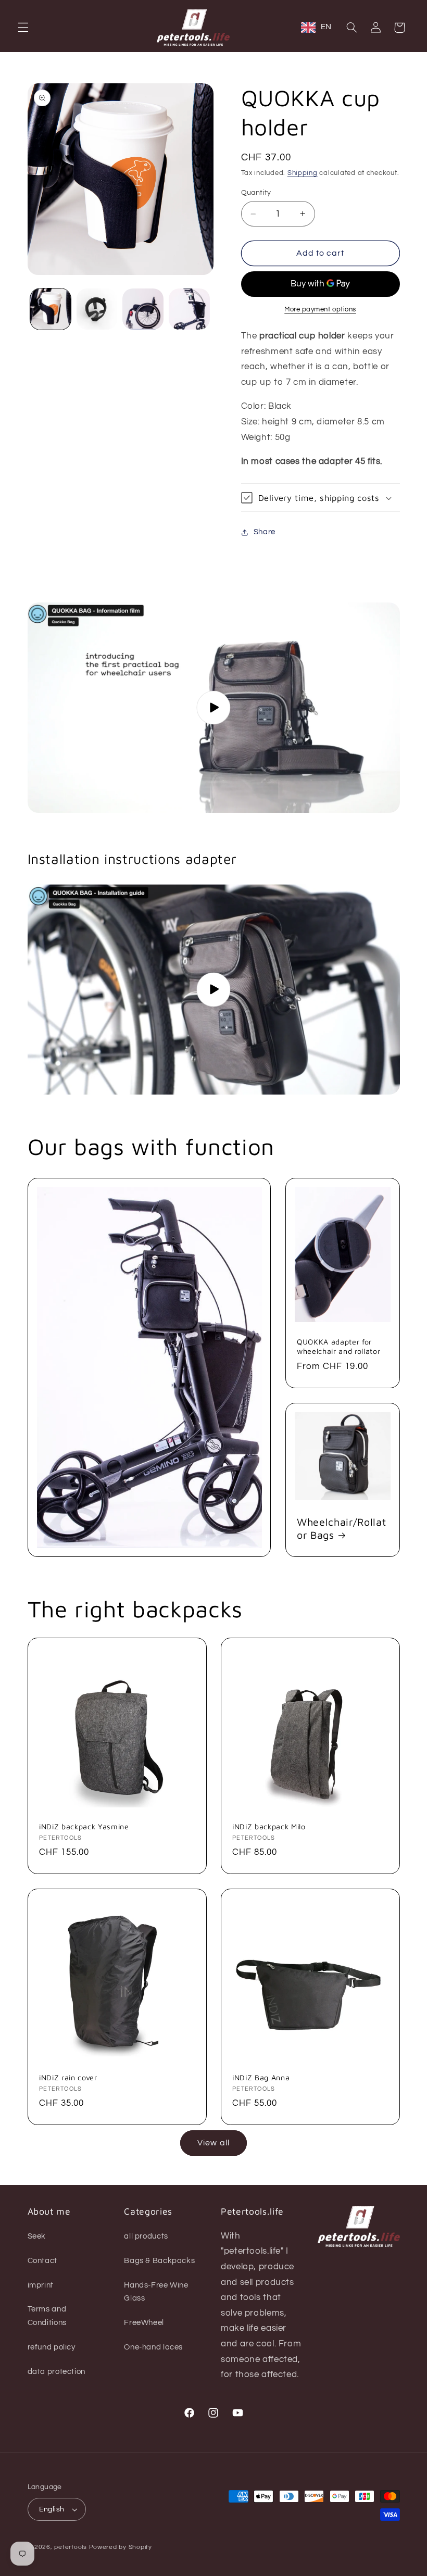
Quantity (256, 193)
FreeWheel (144, 2323)
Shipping (303, 173)
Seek (37, 2236)
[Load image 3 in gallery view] (143, 309)
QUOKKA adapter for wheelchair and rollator (338, 1346)
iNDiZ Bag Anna (261, 2077)
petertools (70, 2547)
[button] (23, 28)
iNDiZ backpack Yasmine (84, 1826)
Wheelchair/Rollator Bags (341, 1528)
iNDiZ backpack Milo (269, 1826)
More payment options (320, 310)
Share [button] (265, 532)
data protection (56, 2372)
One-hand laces (153, 2347)
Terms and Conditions (47, 2316)
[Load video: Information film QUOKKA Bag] (214, 708)
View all (213, 2143)
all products (146, 2236)
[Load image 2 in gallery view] (97, 309)
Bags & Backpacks (159, 2261)
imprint (41, 2285)
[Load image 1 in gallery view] (51, 309)
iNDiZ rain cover (68, 2077)
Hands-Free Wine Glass (156, 2292)
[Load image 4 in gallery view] (189, 309)
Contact (42, 2261)
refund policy (52, 2347)
